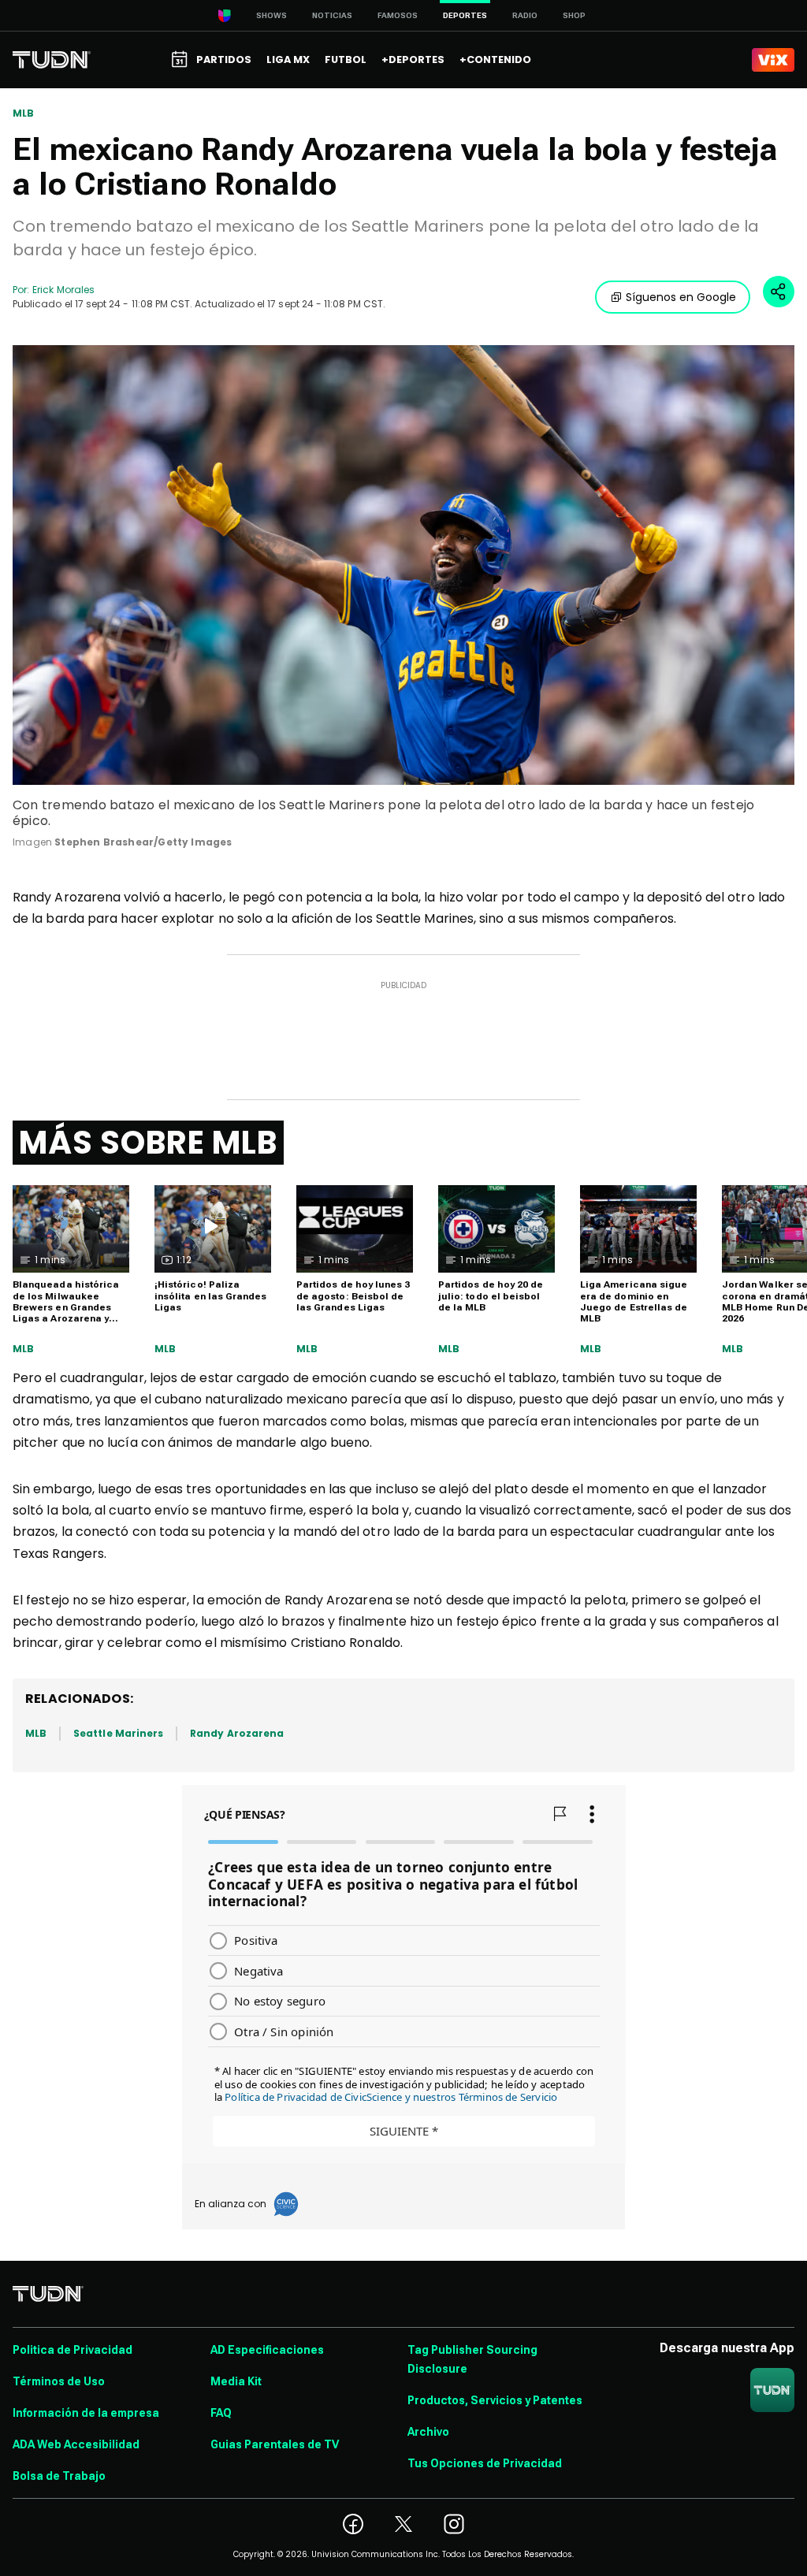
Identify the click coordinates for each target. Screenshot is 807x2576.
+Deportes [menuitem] (413, 59)
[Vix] (773, 60)
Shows (271, 15)
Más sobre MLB (148, 1143)
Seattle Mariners (118, 1733)
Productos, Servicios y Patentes (495, 2400)
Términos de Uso (59, 2381)
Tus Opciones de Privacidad (485, 2463)
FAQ (221, 2413)
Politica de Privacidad (73, 2350)
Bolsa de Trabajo (59, 2476)
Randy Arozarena (237, 1733)
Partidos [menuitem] (224, 59)
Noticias (332, 15)
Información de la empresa (86, 2413)
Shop (574, 15)
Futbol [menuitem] (346, 59)
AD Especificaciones (267, 2350)
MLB (24, 113)
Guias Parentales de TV (275, 2444)
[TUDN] (52, 60)
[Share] (779, 292)
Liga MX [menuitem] (288, 59)
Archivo (428, 2432)
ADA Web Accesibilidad (76, 2444)
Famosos (398, 15)
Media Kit (236, 2381)
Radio (525, 15)
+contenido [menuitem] (495, 59)
